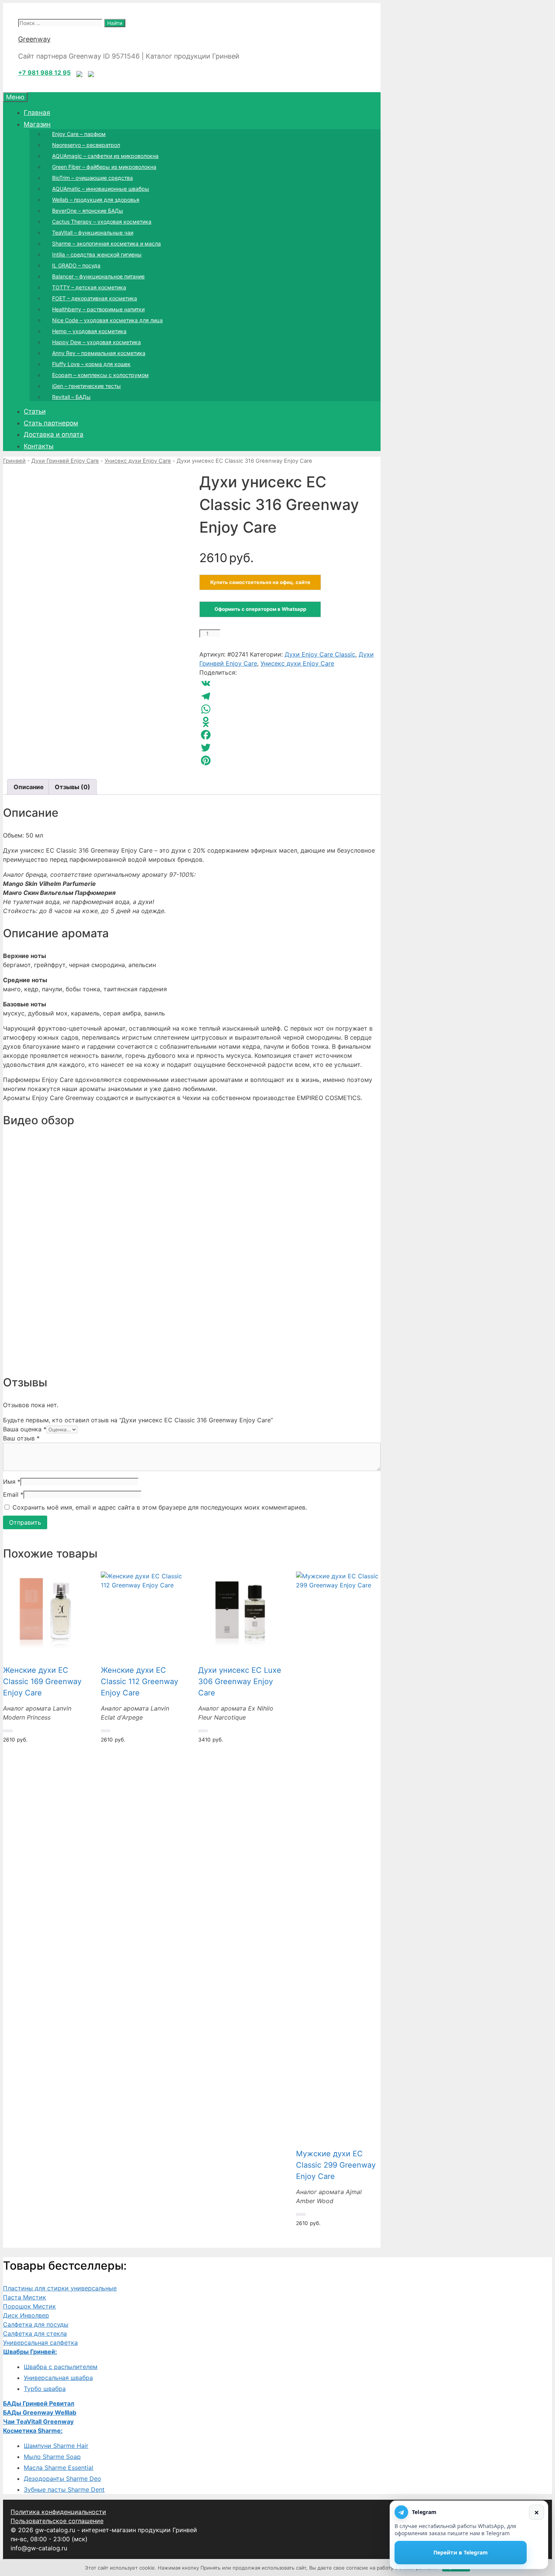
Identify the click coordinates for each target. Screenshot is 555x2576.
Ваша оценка (25, 1429)
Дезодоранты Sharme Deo (62, 2479)
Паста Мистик (25, 2297)
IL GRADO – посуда (76, 265)
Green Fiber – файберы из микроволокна (104, 167)
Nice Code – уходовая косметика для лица (107, 320)
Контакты (39, 446)
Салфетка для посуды (36, 2324)
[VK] (290, 683)
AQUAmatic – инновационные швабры (101, 189)
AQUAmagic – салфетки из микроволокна (105, 156)
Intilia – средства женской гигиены (97, 254)
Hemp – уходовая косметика (89, 331)
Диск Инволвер (26, 2315)
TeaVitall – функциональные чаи (93, 233)
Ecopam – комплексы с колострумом (100, 375)
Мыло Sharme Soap (52, 2457)
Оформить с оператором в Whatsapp (260, 609)
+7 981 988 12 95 (44, 73)
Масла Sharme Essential (59, 2468)
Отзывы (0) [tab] (72, 787)
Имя (12, 1482)
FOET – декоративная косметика (95, 298)
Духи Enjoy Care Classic (320, 654)
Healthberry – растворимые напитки (98, 309)
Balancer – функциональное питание (98, 276)
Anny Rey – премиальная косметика (99, 353)
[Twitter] (290, 748)
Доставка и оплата (54, 434)
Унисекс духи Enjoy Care (138, 461)
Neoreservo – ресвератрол (86, 145)
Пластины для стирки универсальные (60, 2288)
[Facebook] (290, 735)
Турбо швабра (45, 2389)
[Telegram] (290, 696)
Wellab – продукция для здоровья (96, 200)
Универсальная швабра (58, 2378)
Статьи (35, 411)
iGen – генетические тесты (86, 386)
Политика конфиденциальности (58, 2512)
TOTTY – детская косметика (89, 287)
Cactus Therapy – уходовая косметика (102, 222)
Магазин (37, 124)
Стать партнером (51, 423)
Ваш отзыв (21, 1438)
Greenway (34, 39)
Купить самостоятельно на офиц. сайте (260, 582)
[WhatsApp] (290, 709)
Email (13, 1494)
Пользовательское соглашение (57, 2521)
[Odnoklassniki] (290, 722)
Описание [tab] (29, 787)
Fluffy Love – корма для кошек (91, 364)
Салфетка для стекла (35, 2333)
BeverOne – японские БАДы (88, 211)
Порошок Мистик (29, 2306)
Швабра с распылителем (61, 2367)
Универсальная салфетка (40, 2343)
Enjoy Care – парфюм (79, 134)
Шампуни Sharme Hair (56, 2446)
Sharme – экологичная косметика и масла (106, 243)
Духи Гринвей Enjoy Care (65, 461)
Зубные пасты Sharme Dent (64, 2489)
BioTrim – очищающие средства (92, 178)
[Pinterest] (290, 760)
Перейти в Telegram (461, 2552)
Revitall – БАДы (71, 397)
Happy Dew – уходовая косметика (96, 342)
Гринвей (14, 461)
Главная (37, 113)
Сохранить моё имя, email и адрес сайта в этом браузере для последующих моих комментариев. (160, 1507)
